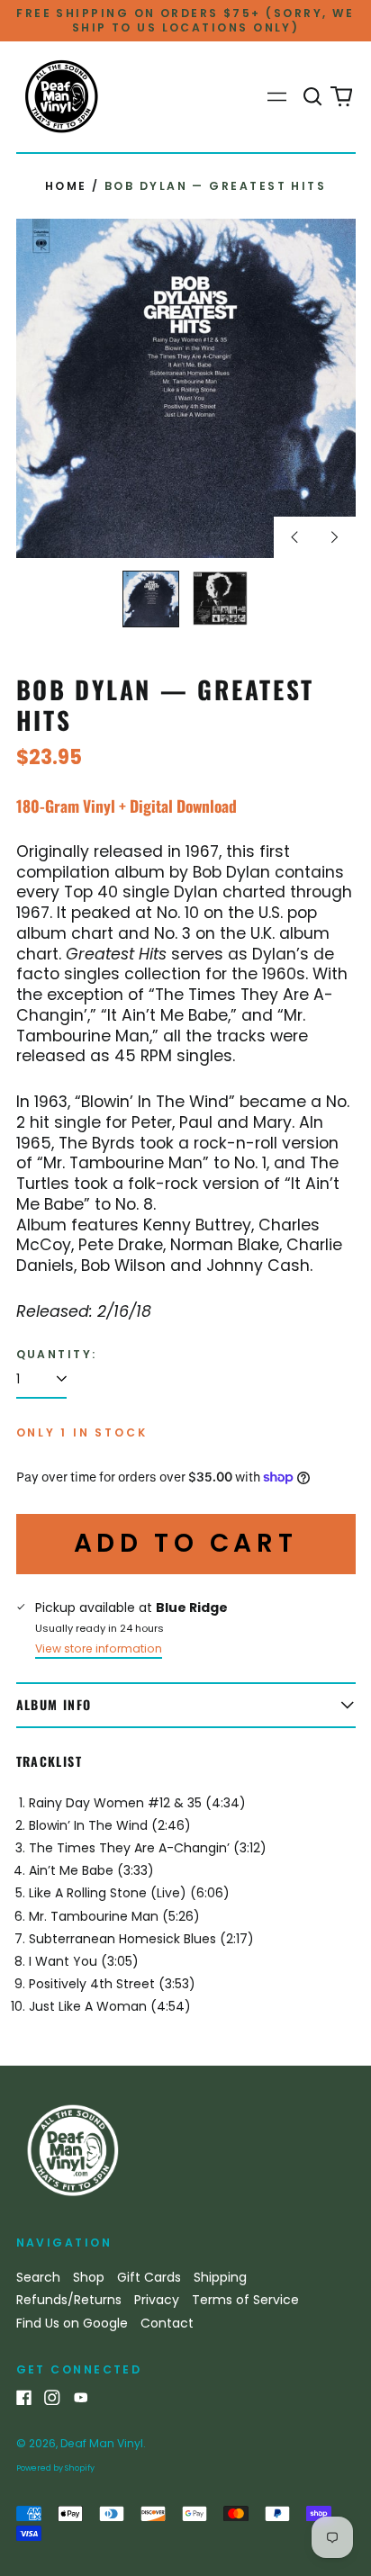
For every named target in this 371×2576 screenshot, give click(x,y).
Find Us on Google (72, 2323)
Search (38, 2277)
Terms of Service (245, 2300)
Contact (167, 2323)
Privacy (157, 2300)
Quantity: (57, 1355)
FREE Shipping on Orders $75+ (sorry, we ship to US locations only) (185, 20)
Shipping (220, 2277)
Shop (89, 2277)
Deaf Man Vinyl (102, 2443)
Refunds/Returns (69, 2300)
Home (66, 186)
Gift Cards (149, 2277)
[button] (313, 97)
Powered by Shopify (55, 2468)
